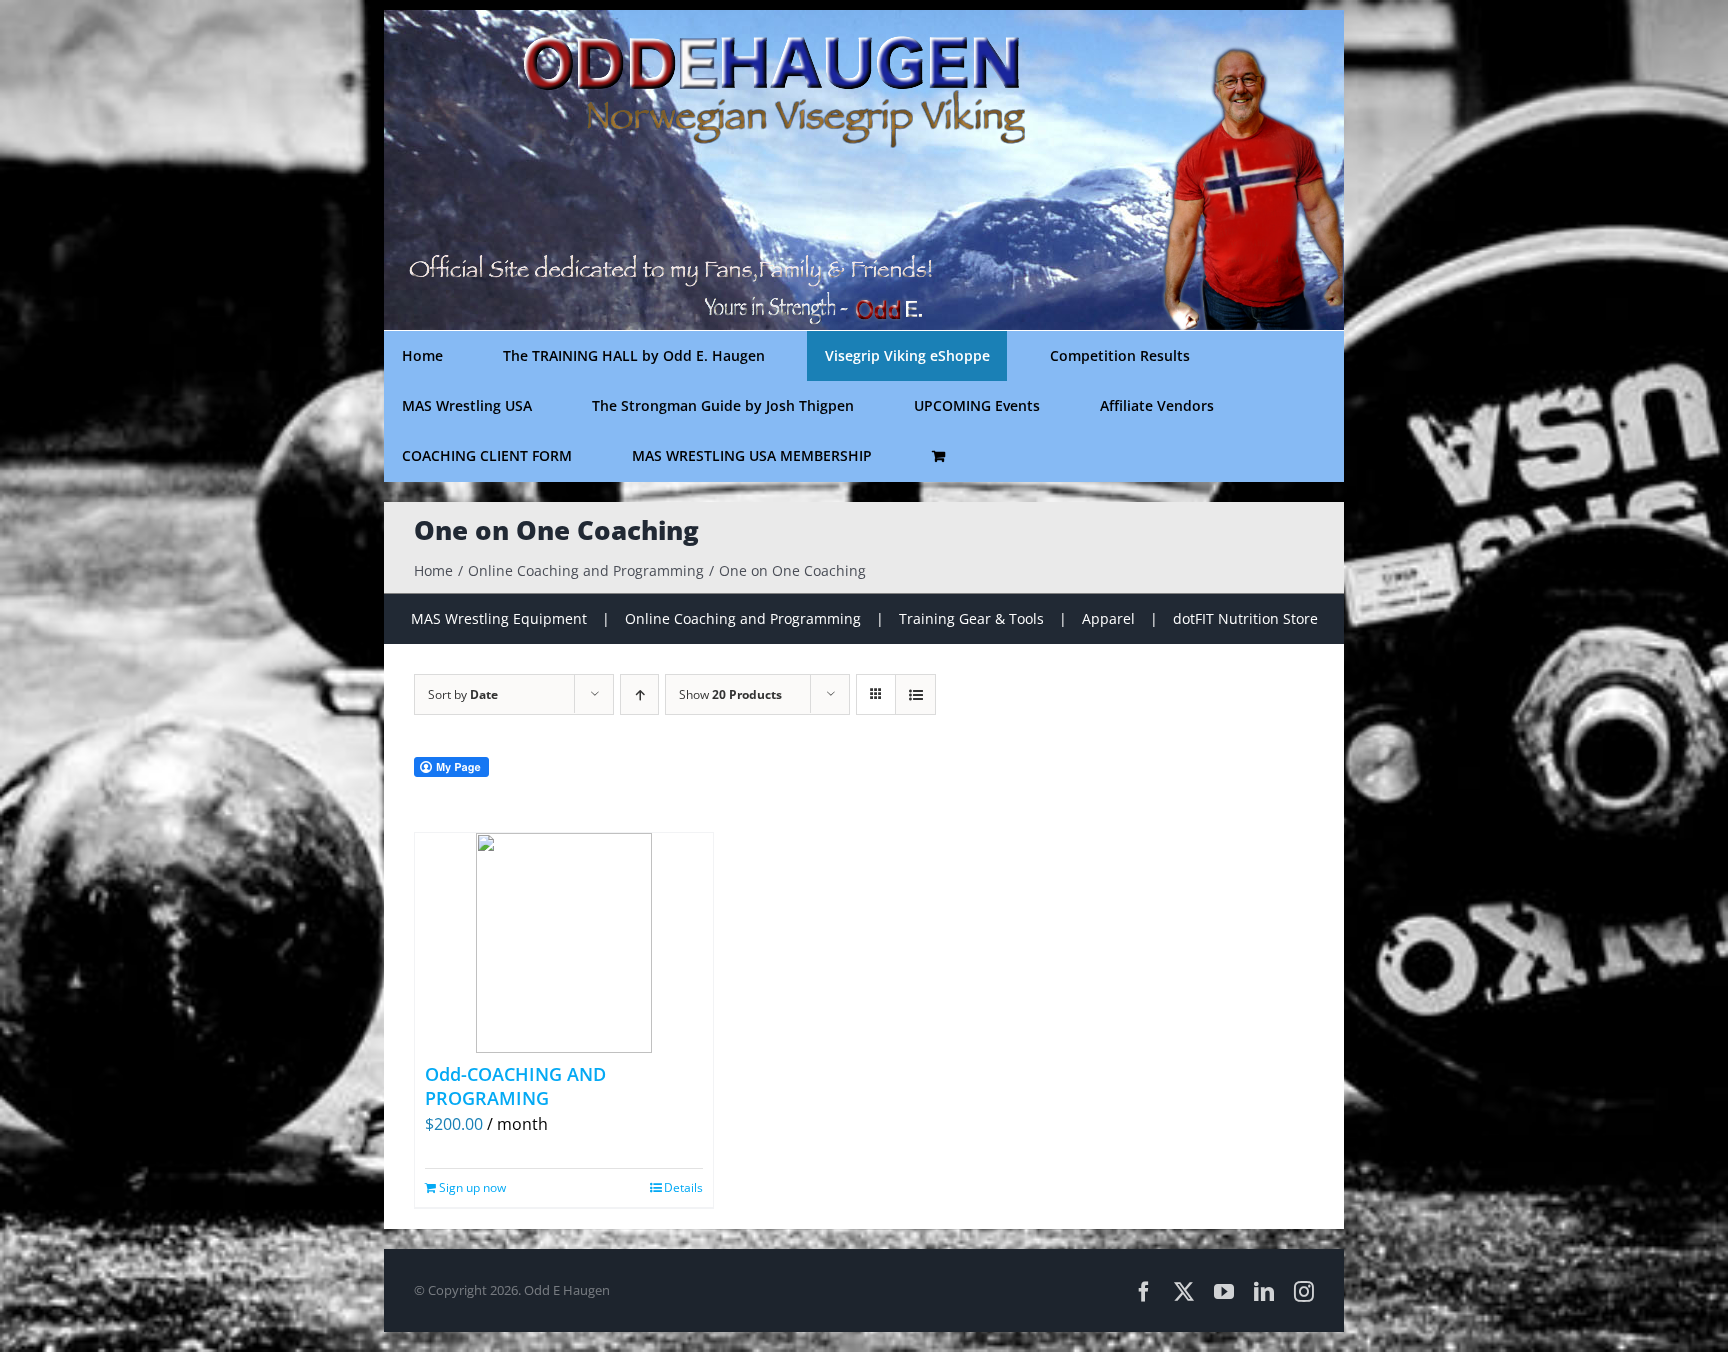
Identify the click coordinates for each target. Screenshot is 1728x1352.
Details (683, 1187)
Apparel (1108, 618)
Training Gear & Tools (971, 618)
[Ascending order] (639, 694)
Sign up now (472, 1187)
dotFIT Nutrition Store (1245, 618)
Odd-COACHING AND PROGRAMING (515, 1085)
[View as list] (915, 694)
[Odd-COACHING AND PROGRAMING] (564, 943)
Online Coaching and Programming (743, 618)
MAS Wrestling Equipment (499, 618)
